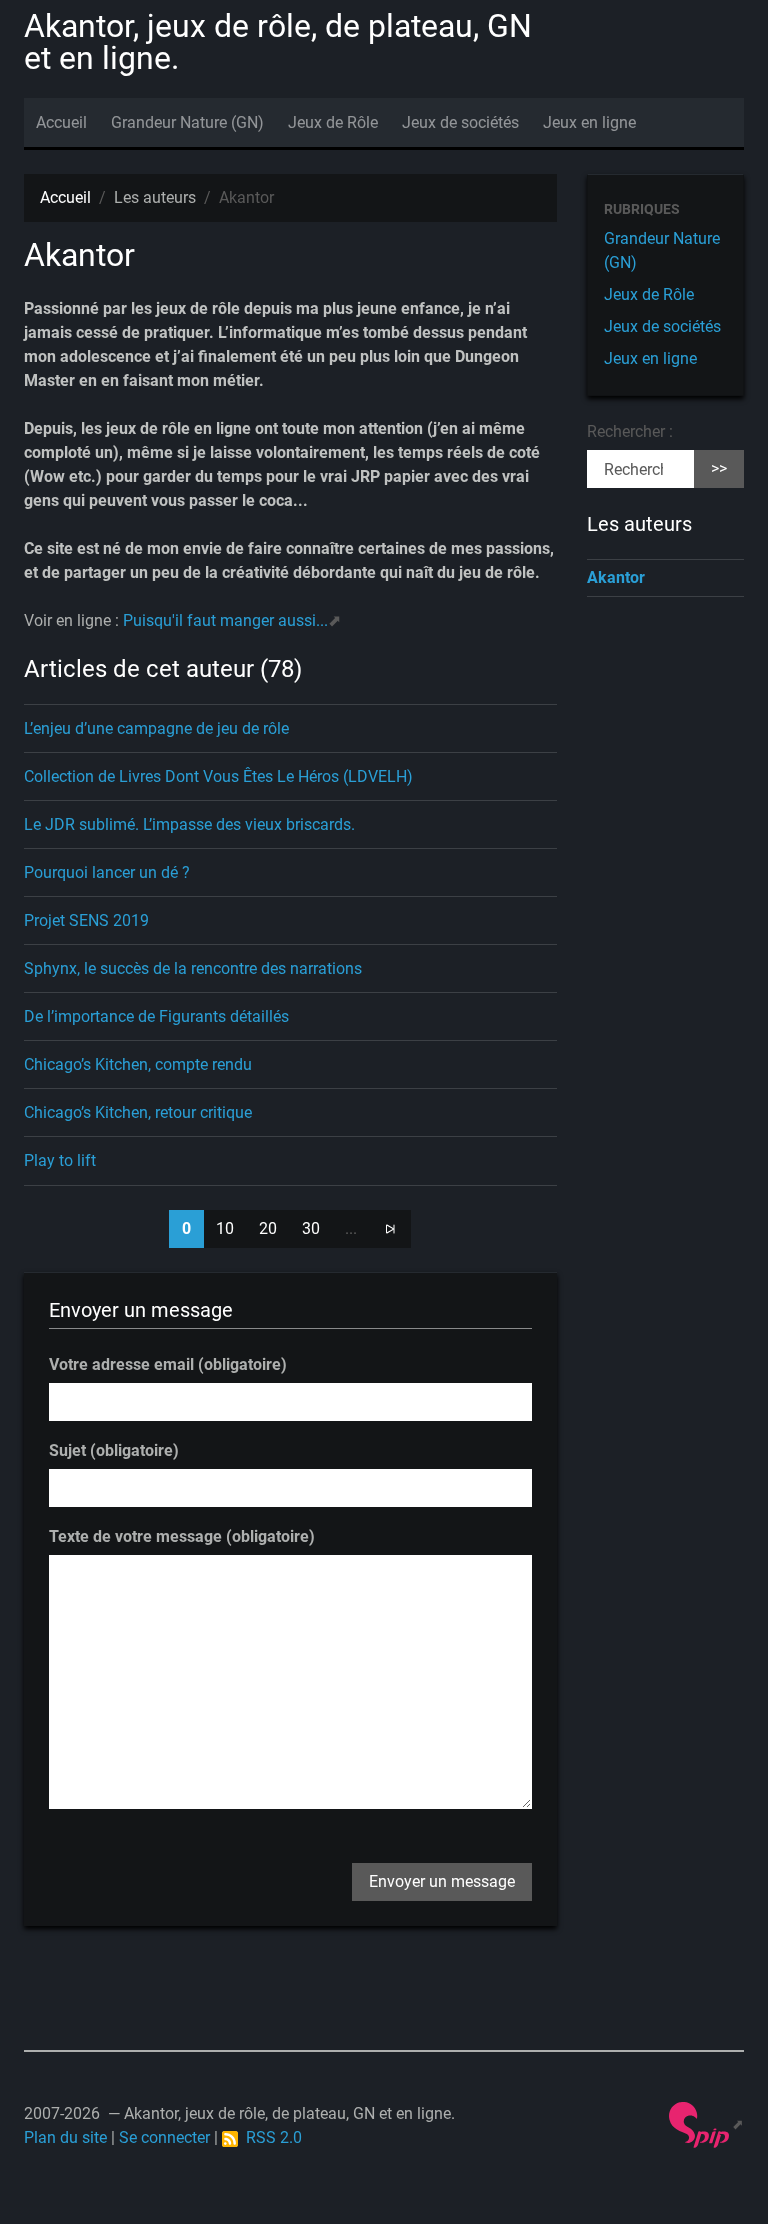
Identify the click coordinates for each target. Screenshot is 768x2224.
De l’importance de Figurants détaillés (156, 1016)
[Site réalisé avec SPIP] (706, 2124)
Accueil (61, 122)
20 (268, 1228)
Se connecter (164, 2137)
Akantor (616, 577)
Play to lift (60, 1160)
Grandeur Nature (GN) (187, 122)
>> (719, 468)
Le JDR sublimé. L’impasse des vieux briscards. (189, 824)
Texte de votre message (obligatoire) (182, 1536)
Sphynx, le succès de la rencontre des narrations (193, 968)
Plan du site (65, 2137)
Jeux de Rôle (333, 122)
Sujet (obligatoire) (114, 1450)
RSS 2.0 (270, 2137)
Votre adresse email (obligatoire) (168, 1364)
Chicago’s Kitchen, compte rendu (138, 1064)
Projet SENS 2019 (86, 920)
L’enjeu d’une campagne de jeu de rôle (156, 728)
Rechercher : (630, 431)
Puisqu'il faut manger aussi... (225, 620)
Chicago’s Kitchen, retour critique (138, 1112)
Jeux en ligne (589, 122)
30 (311, 1228)
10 (225, 1228)
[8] (390, 1229)
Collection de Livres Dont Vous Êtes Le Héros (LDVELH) (218, 776)
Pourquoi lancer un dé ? (107, 872)
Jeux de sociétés (460, 122)
